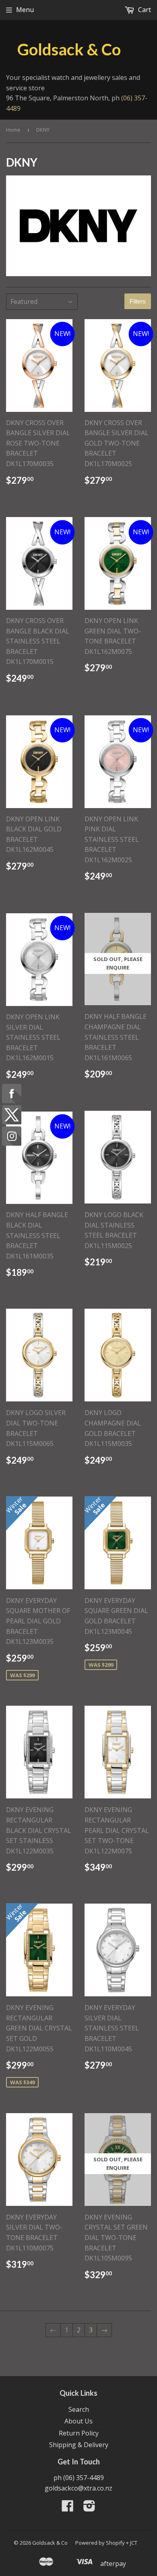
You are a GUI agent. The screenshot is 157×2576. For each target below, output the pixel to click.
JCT (134, 2543)
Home (13, 130)
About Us (78, 2421)
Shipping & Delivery (79, 2445)
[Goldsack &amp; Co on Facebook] (68, 2508)
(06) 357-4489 (84, 2478)
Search (79, 2409)
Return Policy (79, 2433)
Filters (138, 301)
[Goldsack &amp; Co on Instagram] (89, 2508)
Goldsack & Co (69, 49)
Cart (144, 10)
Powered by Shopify (100, 2543)
